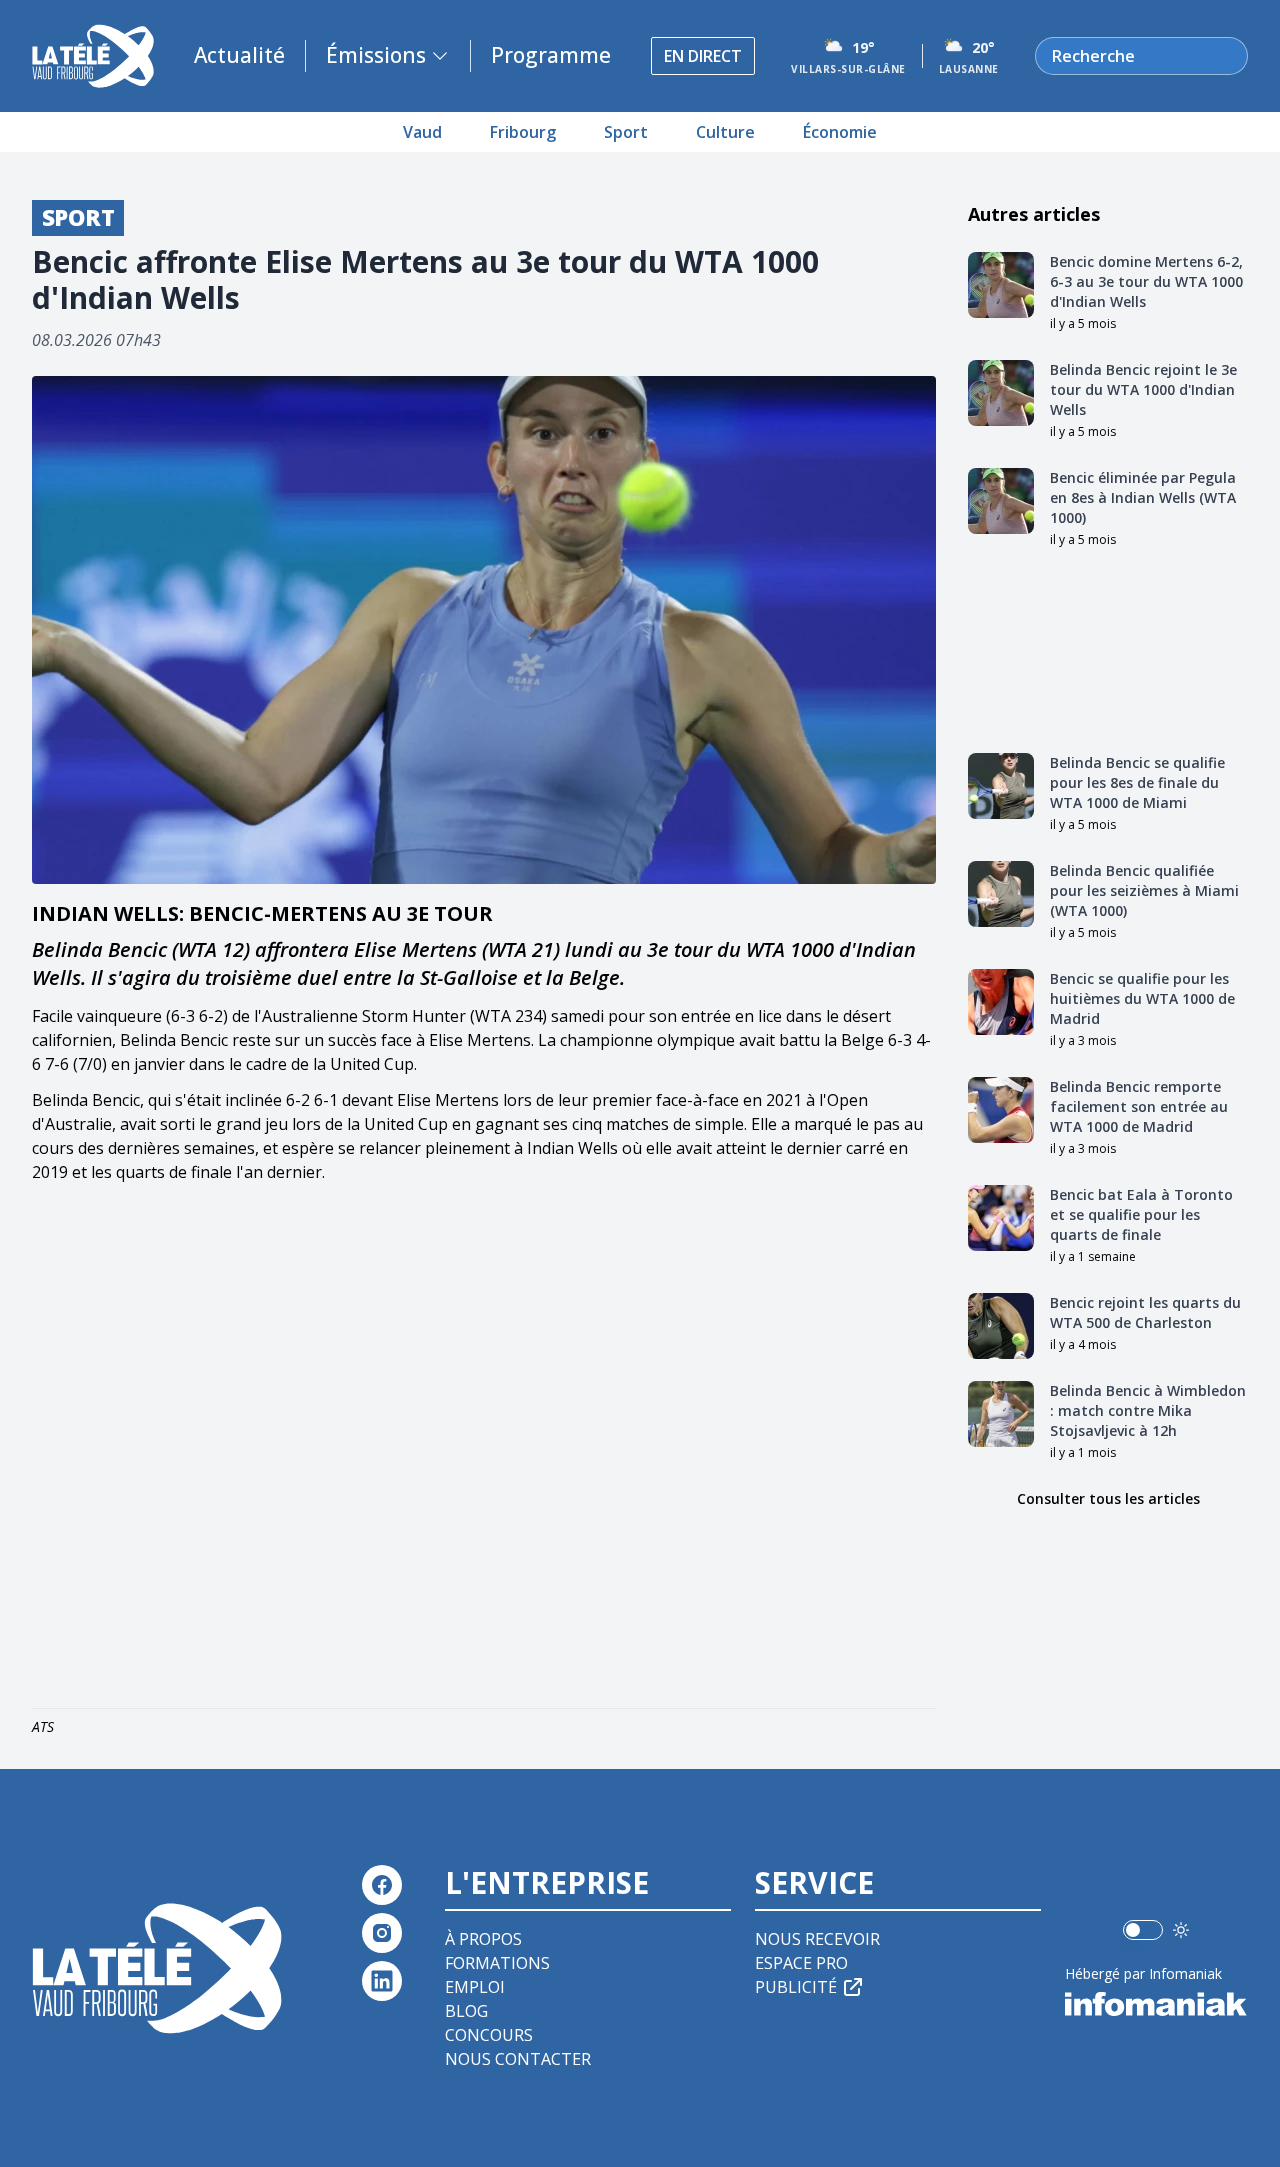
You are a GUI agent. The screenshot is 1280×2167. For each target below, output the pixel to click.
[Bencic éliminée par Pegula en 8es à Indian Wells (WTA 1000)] (1001, 501)
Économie (840, 132)
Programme (551, 55)
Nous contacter (518, 2059)
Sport (626, 132)
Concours (489, 2035)
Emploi (475, 1987)
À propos (483, 1939)
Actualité (239, 55)
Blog (466, 2011)
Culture (725, 132)
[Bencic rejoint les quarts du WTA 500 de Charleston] (1001, 1326)
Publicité (796, 1987)
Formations (497, 1963)
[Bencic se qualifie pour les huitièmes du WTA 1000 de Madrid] (1001, 1002)
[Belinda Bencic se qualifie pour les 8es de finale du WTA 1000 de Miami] (1001, 786)
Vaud (422, 132)
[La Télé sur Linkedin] (382, 1981)
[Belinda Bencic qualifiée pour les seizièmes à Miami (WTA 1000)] (1001, 894)
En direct (703, 56)
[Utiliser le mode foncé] (1181, 1930)
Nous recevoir (817, 1939)
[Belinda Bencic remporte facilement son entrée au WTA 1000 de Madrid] (1001, 1110)
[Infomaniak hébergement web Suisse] (1156, 2004)
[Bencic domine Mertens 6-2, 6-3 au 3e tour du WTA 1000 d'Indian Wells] (1001, 285)
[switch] (1143, 1930)
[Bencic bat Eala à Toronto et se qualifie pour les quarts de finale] (1001, 1218)
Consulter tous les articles (1108, 1498)
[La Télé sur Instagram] (382, 1933)
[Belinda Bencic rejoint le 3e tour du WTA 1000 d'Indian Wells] (1001, 393)
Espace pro (801, 1963)
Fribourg (523, 132)
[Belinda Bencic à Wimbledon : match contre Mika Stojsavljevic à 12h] (1001, 1414)
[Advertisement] (484, 1450)
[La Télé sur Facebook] (382, 1885)
